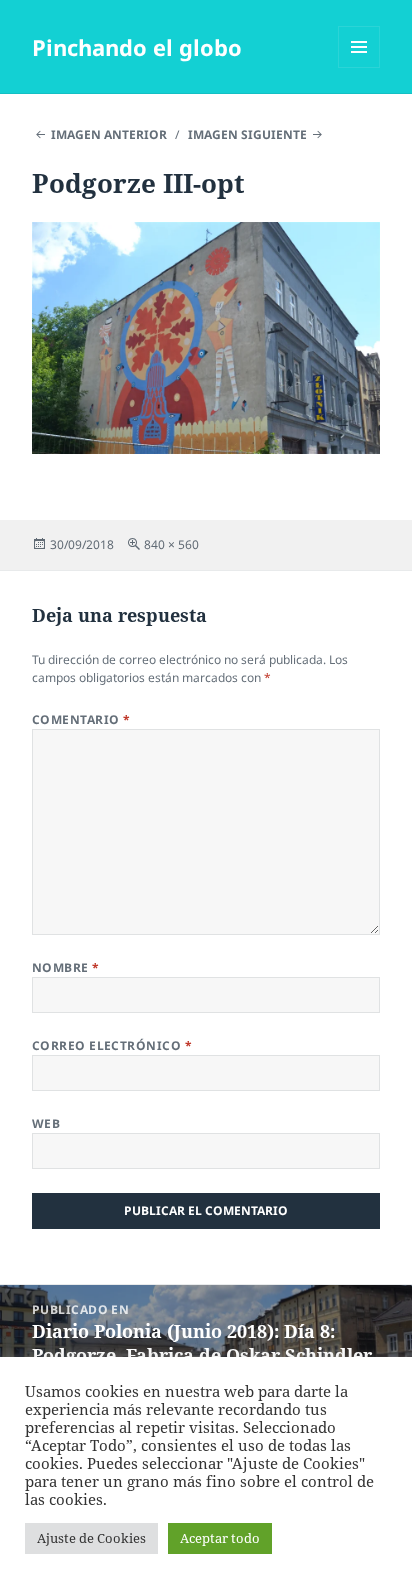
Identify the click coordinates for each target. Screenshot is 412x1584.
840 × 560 (171, 544)
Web (46, 1123)
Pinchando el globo (137, 47)
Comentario (81, 719)
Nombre (66, 967)
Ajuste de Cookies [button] (91, 1538)
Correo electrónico (112, 1045)
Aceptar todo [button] (220, 1538)
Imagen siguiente (247, 134)
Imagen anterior (109, 134)
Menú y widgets (359, 67)
